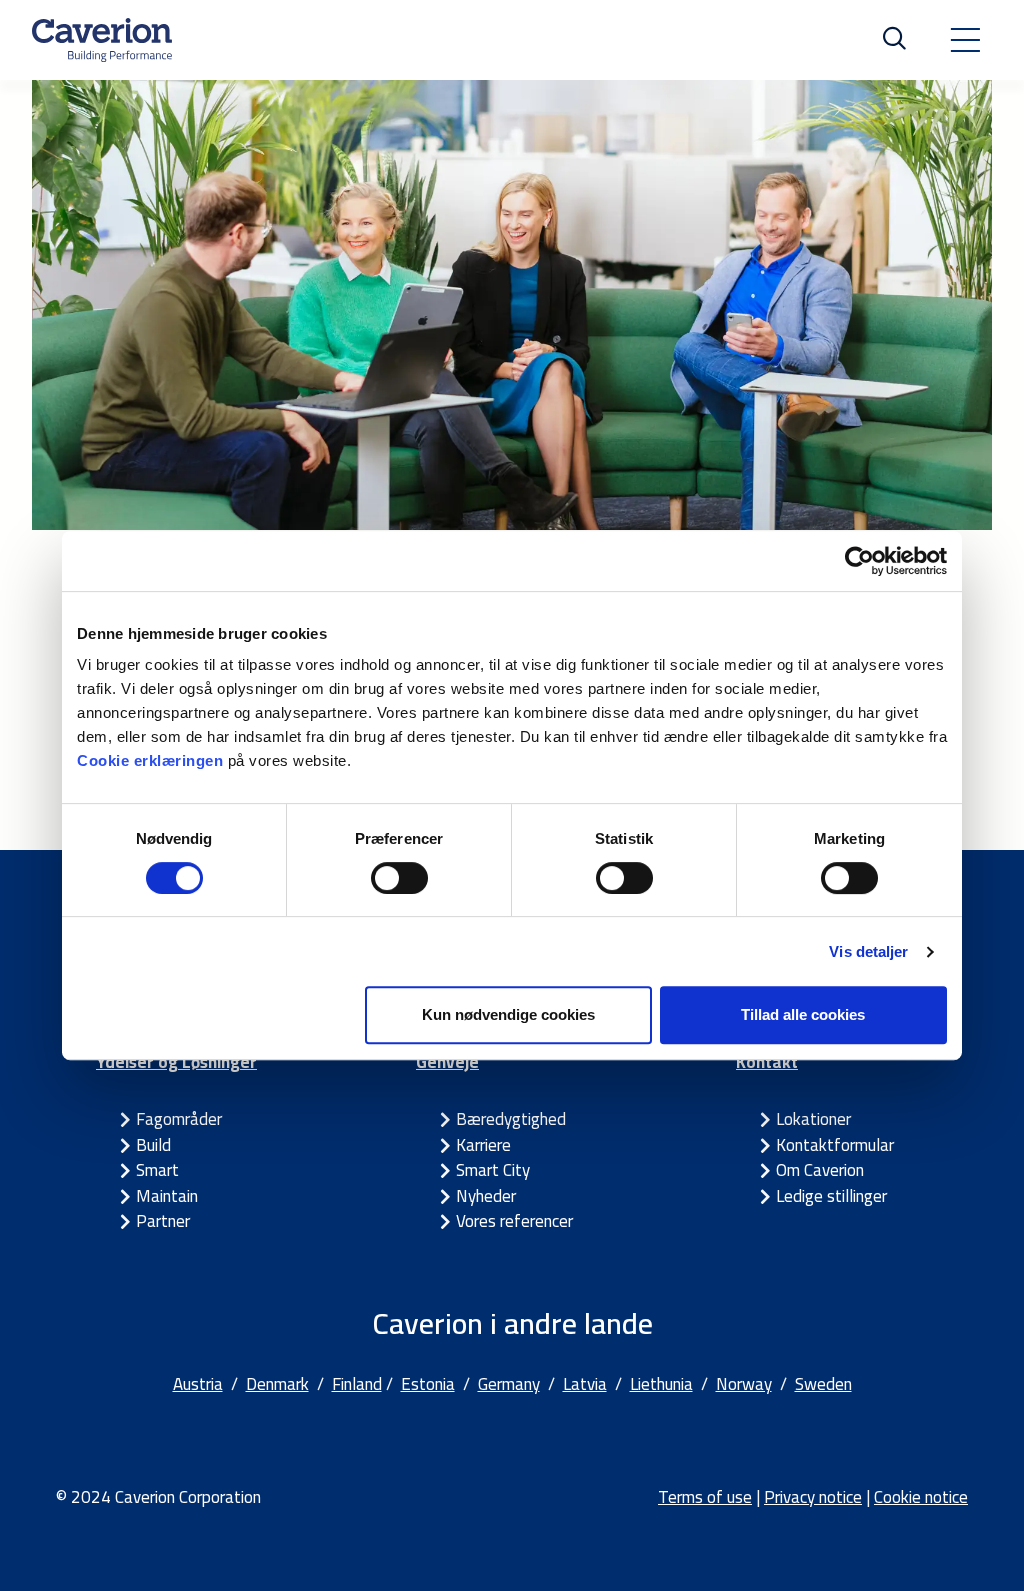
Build (153, 1145)
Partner (163, 1221)
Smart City (493, 1170)
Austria (198, 1384)
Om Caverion (820, 1170)
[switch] (399, 878)
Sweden (823, 1384)
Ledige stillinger (831, 1196)
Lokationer (813, 1119)
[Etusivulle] (102, 40)
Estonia (428, 1384)
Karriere (483, 1145)
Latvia (585, 1384)
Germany (509, 1384)
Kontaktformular (835, 1145)
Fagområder (179, 1119)
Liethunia (661, 1384)
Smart (157, 1170)
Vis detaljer (868, 951)
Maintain (167, 1196)
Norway (744, 1384)
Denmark (277, 1384)
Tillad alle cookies (803, 1014)
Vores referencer (514, 1221)
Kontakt (767, 1062)
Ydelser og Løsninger (176, 1062)
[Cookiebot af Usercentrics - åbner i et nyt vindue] (859, 561)
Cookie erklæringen (152, 760)
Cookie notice (921, 1497)
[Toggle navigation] (965, 40)
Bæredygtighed (511, 1119)
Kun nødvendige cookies (508, 1014)
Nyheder (486, 1196)
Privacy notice (813, 1497)
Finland (357, 1384)
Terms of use (705, 1497)
